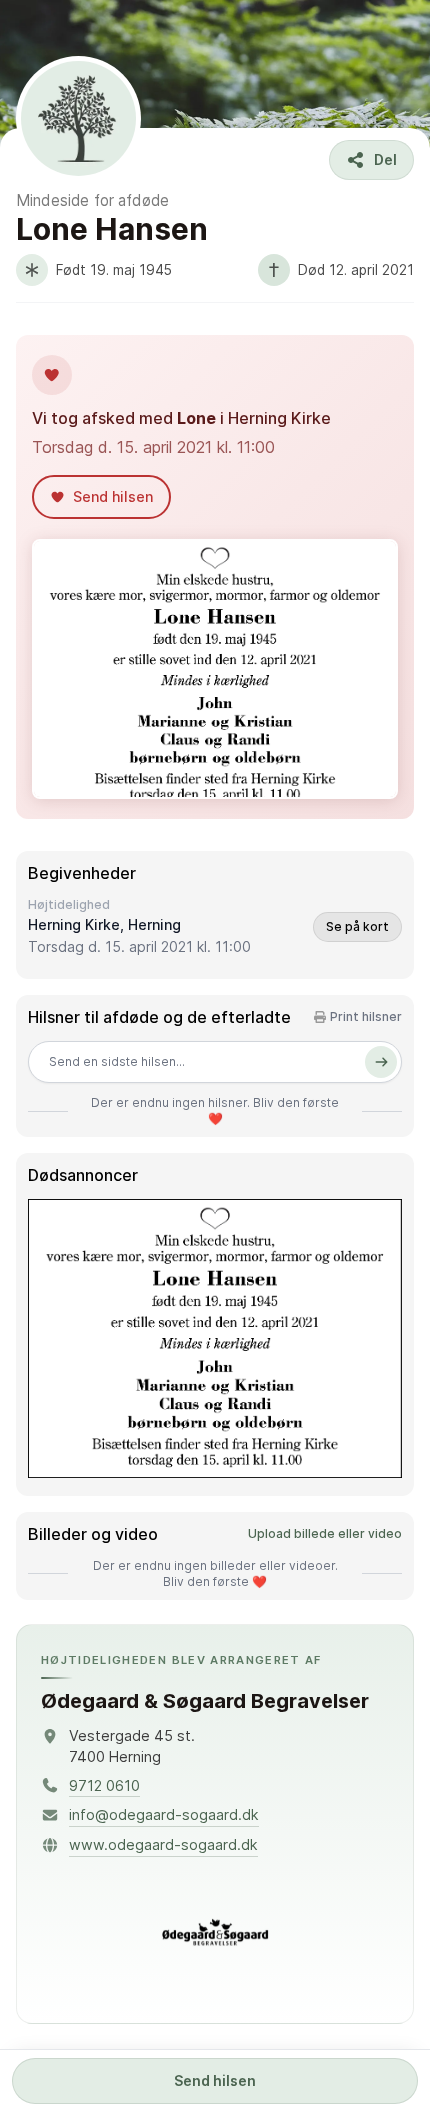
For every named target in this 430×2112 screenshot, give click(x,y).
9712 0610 (104, 1785)
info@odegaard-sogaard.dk (164, 1814)
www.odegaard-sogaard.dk (163, 1844)
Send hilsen (215, 2080)
